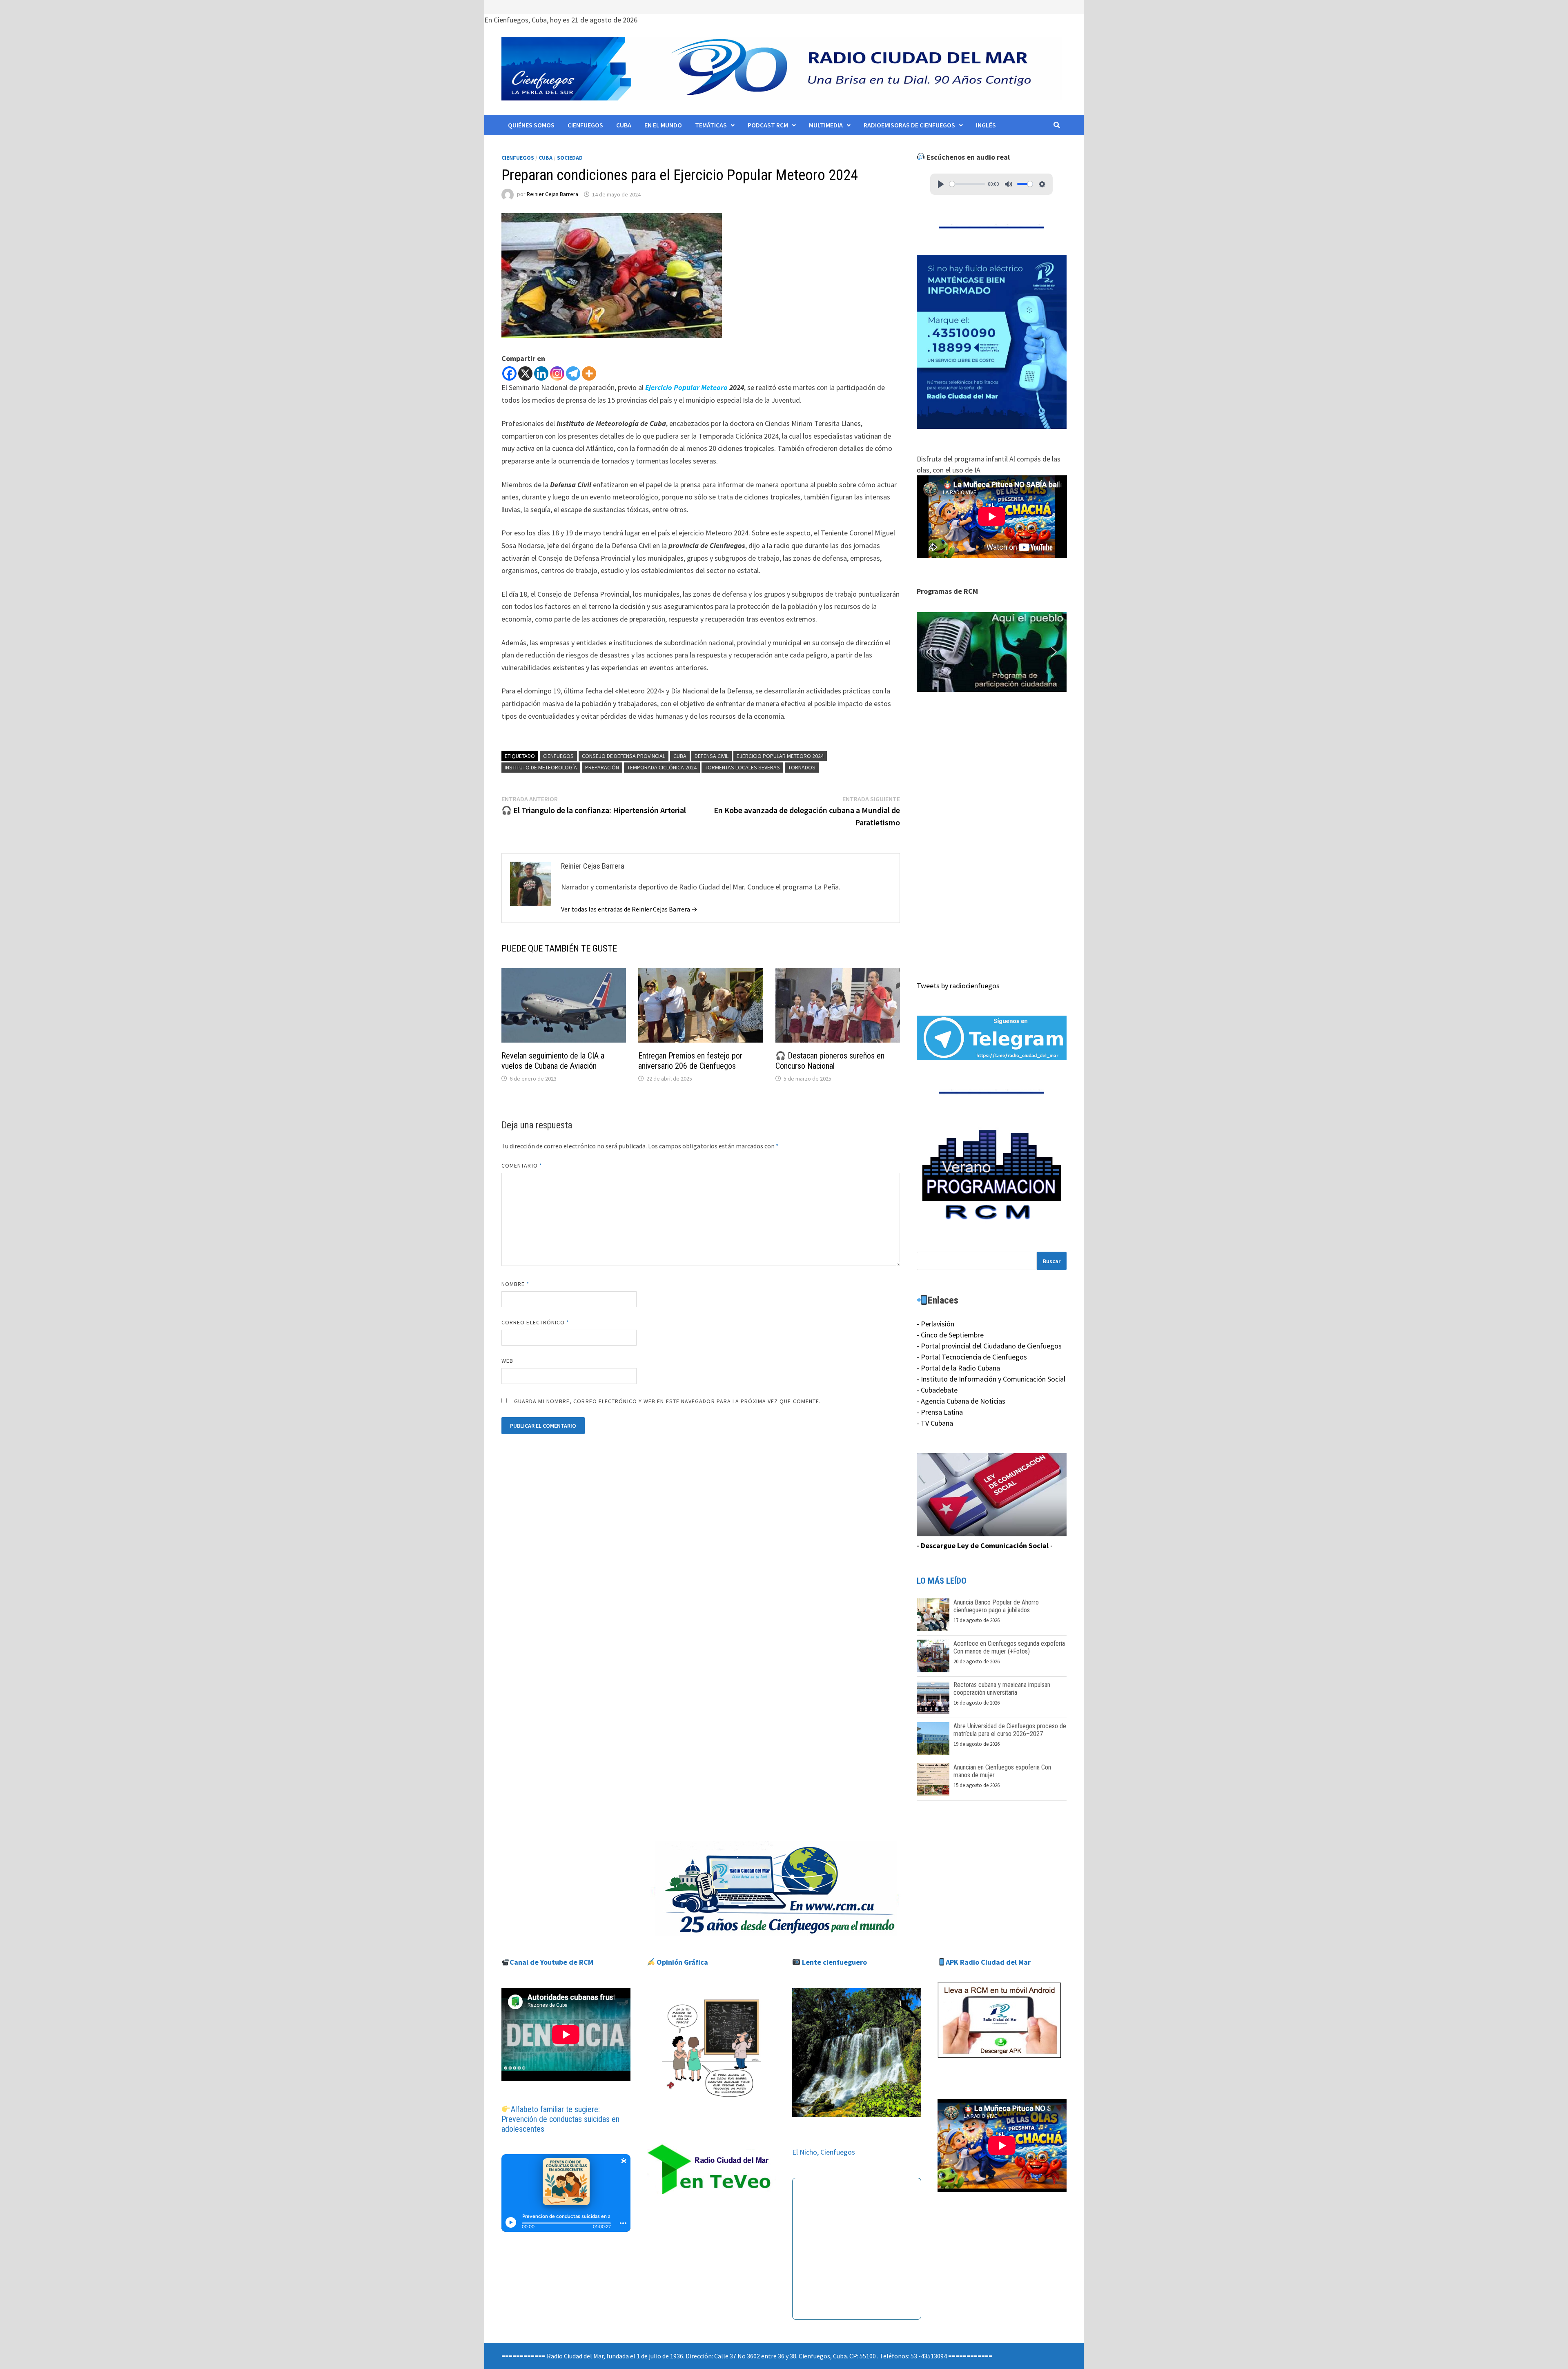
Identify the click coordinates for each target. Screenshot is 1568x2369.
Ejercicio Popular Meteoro (686, 387)
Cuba (624, 125)
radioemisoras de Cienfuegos (909, 125)
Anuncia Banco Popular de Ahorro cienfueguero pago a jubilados (996, 1606)
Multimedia (826, 125)
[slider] (967, 184)
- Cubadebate (937, 1390)
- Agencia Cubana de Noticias (961, 1401)
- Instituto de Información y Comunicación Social (991, 1379)
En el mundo (663, 125)
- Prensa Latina (940, 1412)
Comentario (522, 1166)
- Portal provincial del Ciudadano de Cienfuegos (989, 1346)
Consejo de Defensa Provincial (624, 756)
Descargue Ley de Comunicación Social (985, 1546)
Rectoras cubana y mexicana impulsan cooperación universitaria (1002, 1689)
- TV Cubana (935, 1423)
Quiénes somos (531, 125)
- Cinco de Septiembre (950, 1335)
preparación (602, 767)
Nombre (516, 1284)
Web (507, 1361)
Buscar (1052, 1261)
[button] (992, 652)
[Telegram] (573, 373)
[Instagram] (557, 373)
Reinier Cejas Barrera (552, 194)
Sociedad (570, 158)
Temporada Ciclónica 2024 (662, 767)
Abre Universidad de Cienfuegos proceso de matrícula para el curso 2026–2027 (1010, 1730)
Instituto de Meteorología (541, 767)
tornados (802, 767)
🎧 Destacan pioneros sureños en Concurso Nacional (830, 1061)
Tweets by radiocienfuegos (958, 986)
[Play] (941, 184)
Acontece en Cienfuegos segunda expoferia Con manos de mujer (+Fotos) (1009, 1647)
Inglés (986, 125)
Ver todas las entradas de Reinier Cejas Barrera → (629, 909)
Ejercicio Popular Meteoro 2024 (780, 756)
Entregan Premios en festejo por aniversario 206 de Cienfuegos (690, 1061)
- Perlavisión (935, 1324)
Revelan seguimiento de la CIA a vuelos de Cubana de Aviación (553, 1061)
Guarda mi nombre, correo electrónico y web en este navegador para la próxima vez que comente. (667, 1401)
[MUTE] (1009, 184)
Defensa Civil (712, 756)
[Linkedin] (541, 373)
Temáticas (711, 125)
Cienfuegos (585, 125)
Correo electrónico (536, 1322)
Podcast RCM (768, 125)
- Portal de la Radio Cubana (958, 1368)
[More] (589, 373)
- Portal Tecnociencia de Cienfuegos (972, 1357)
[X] (525, 373)
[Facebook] (509, 373)
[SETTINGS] (1042, 184)
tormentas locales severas (742, 767)
